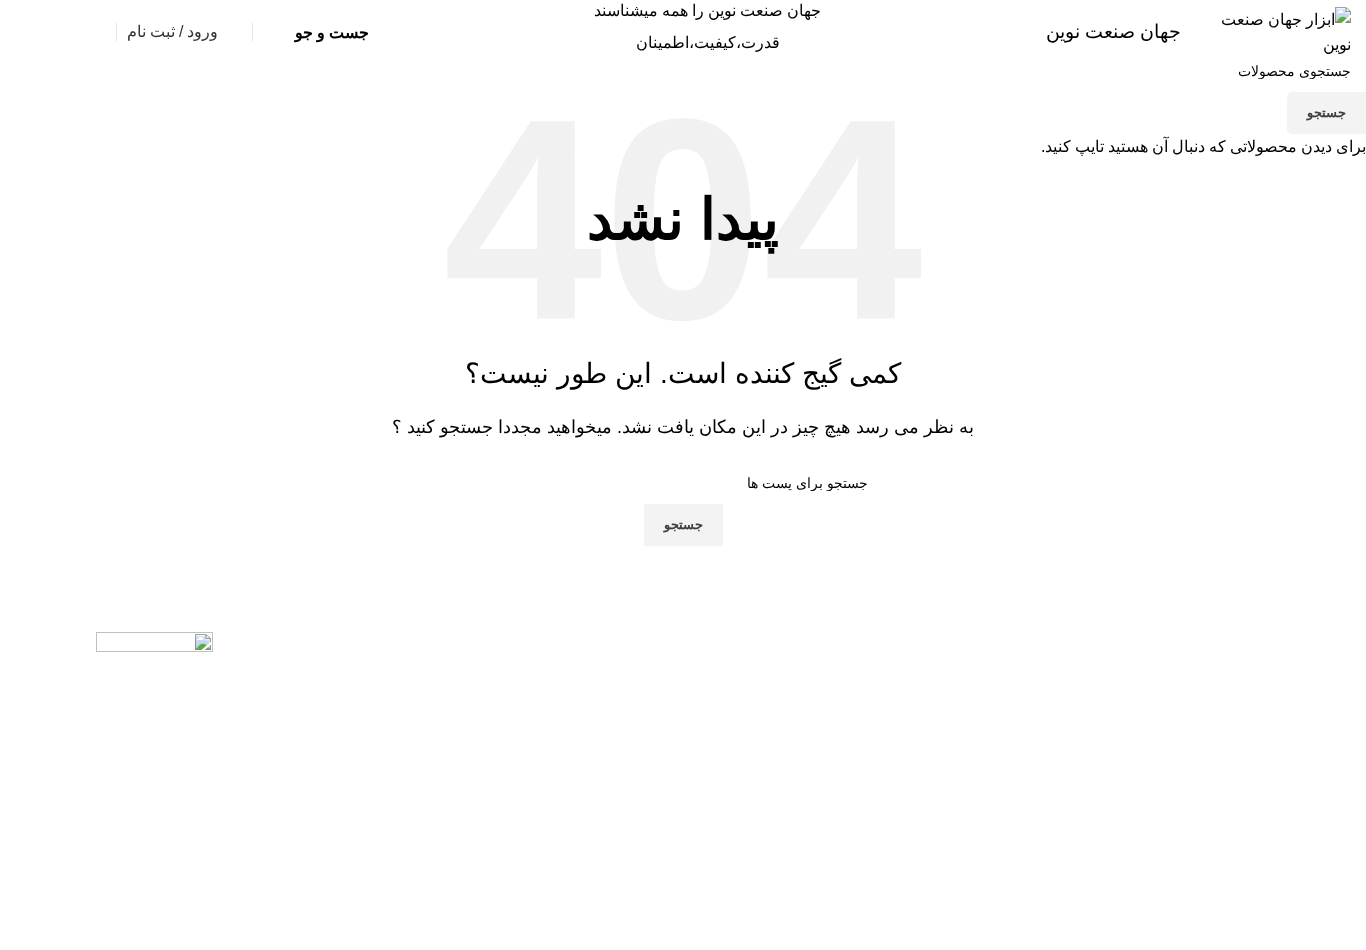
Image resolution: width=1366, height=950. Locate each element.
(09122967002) (337, 84)
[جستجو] (269, 32)
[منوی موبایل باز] (1293, 85)
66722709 (143, 84)
